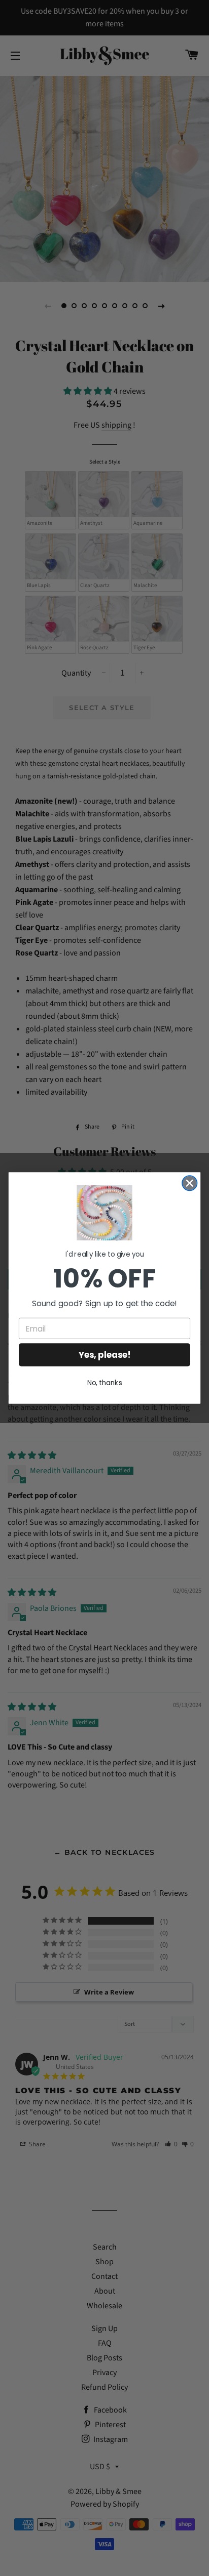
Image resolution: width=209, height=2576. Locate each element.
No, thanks (105, 1382)
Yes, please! (105, 1355)
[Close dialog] (189, 1183)
